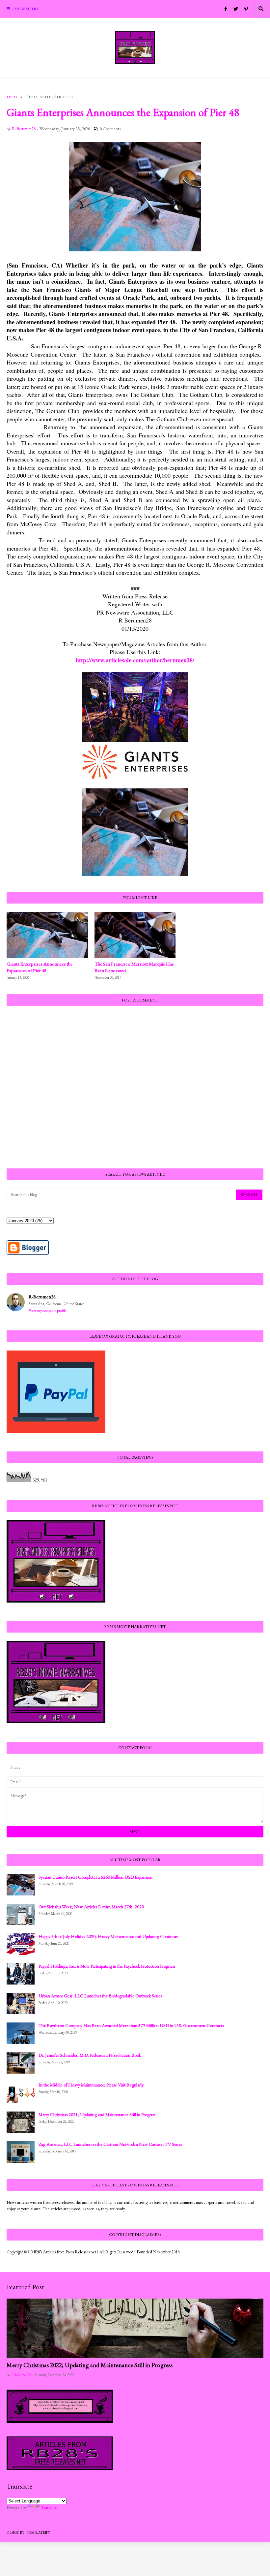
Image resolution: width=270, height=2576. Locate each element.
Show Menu (25, 9)
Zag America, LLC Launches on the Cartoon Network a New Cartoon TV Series (110, 2144)
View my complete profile (48, 1311)
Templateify (38, 2532)
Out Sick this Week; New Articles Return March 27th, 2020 (91, 1907)
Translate (49, 2507)
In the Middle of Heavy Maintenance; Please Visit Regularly (91, 2085)
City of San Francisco (48, 97)
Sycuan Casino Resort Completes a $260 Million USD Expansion (95, 1877)
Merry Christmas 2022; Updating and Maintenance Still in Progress (90, 2365)
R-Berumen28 (42, 1297)
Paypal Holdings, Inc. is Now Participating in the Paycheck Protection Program (107, 1966)
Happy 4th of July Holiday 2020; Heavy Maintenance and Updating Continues (108, 1936)
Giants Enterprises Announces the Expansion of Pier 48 (40, 967)
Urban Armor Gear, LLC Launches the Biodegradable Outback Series (100, 1996)
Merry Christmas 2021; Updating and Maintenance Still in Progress (97, 2115)
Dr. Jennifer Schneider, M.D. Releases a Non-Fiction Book (90, 2055)
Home (13, 97)
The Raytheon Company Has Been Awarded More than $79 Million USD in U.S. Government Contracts (131, 2025)
